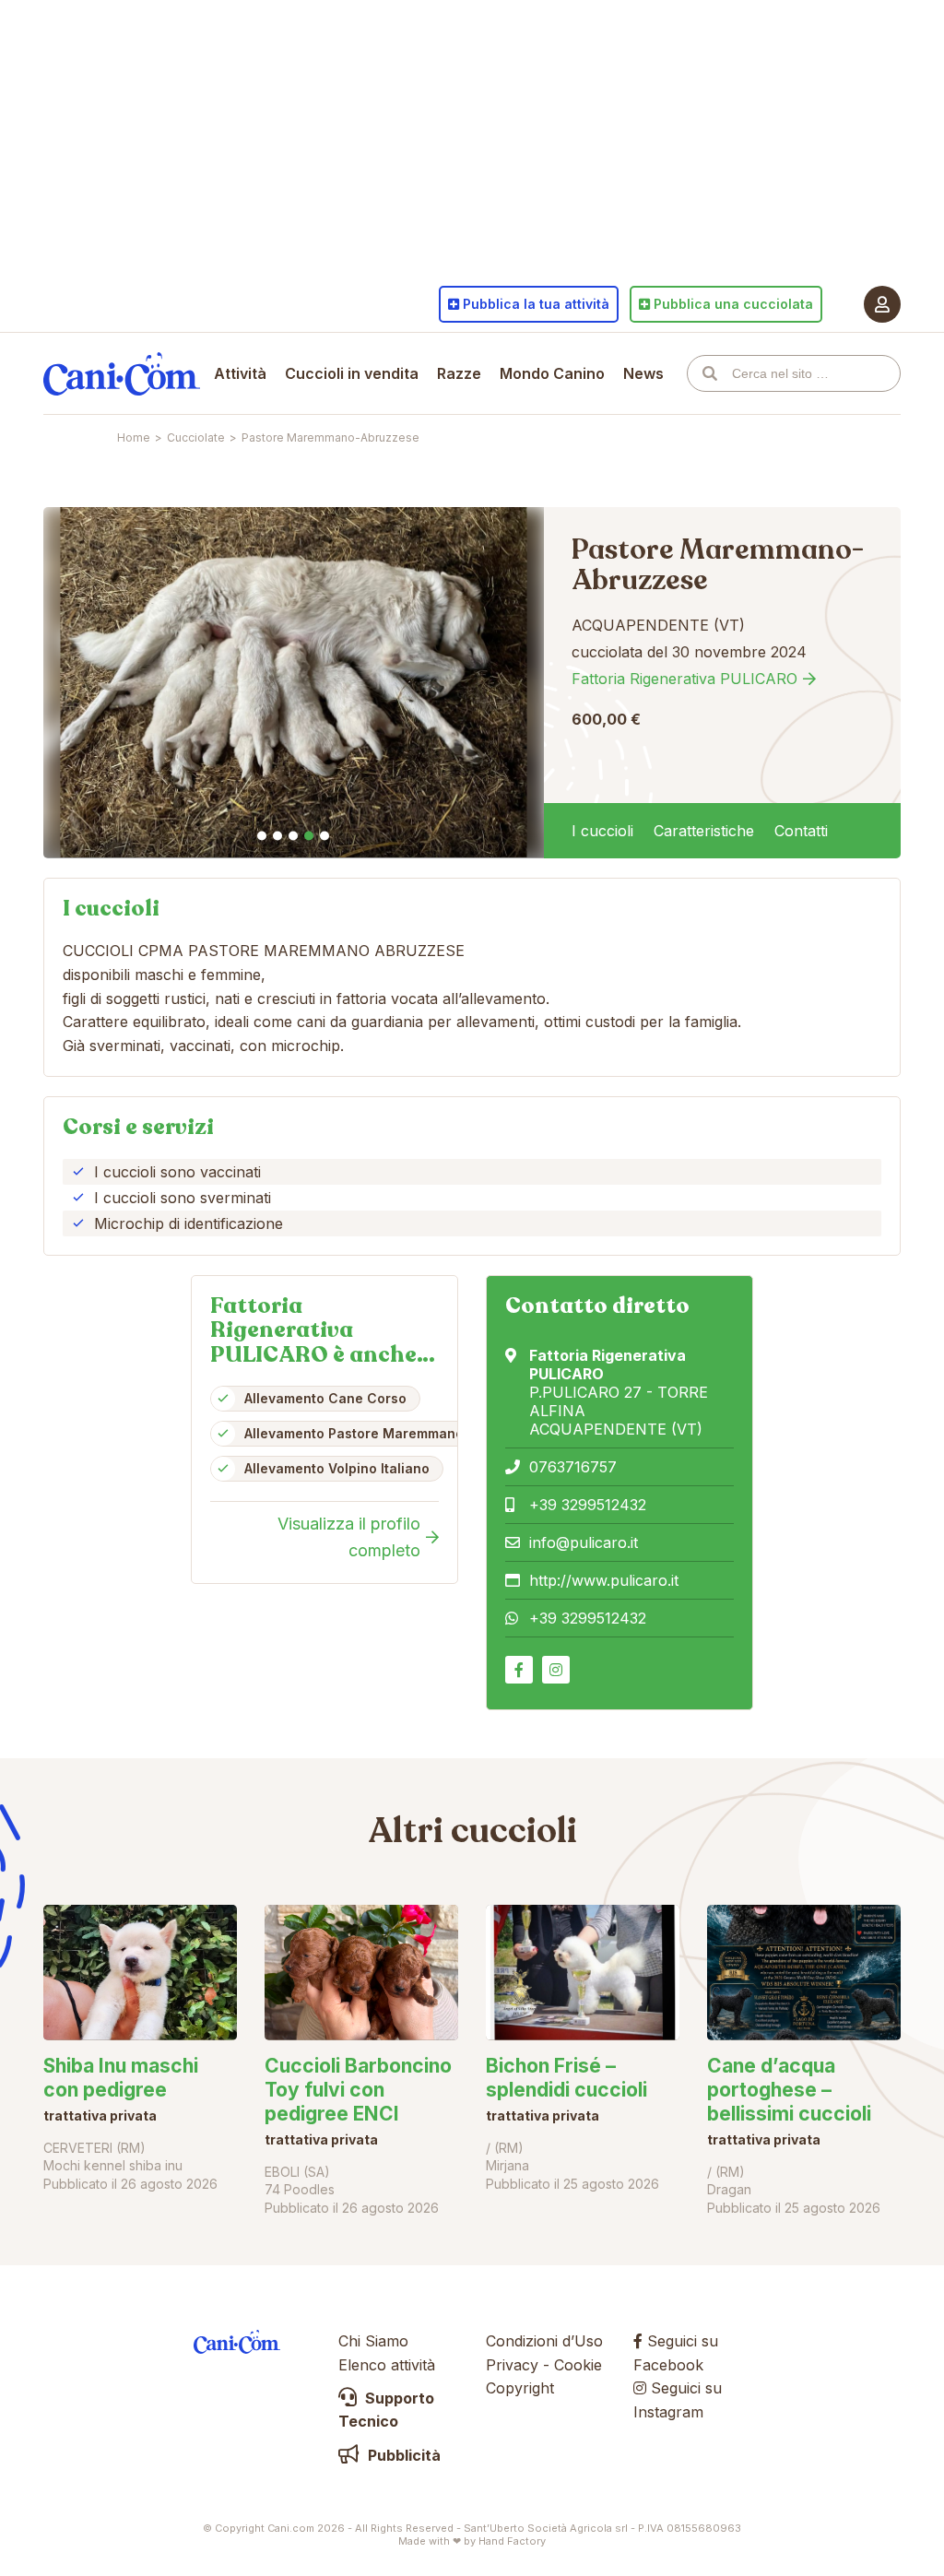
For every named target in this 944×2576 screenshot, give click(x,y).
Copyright (520, 2388)
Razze (459, 373)
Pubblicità (402, 2455)
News (643, 373)
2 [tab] (277, 836)
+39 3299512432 (588, 1505)
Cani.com (122, 373)
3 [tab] (293, 836)
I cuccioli (602, 831)
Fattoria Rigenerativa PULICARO (684, 679)
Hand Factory (512, 2541)
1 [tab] (262, 836)
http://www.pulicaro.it (604, 1580)
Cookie (578, 2365)
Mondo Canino (552, 373)
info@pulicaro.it (584, 1542)
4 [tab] (309, 836)
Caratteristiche (704, 831)
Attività (240, 373)
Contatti (801, 831)
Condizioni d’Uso (544, 2341)
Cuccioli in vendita (352, 373)
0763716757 (573, 1467)
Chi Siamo (373, 2341)
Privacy (512, 2365)
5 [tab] (324, 836)
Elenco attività (387, 2365)
